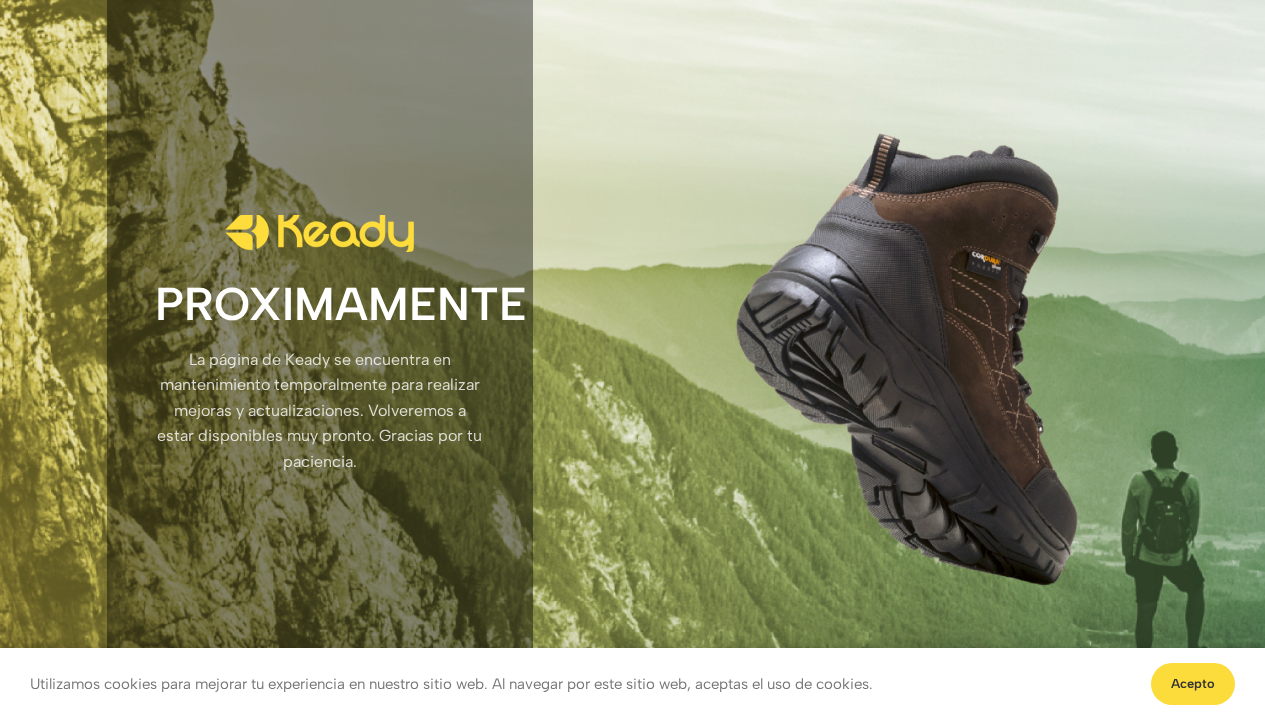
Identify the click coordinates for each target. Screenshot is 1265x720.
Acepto (1193, 683)
